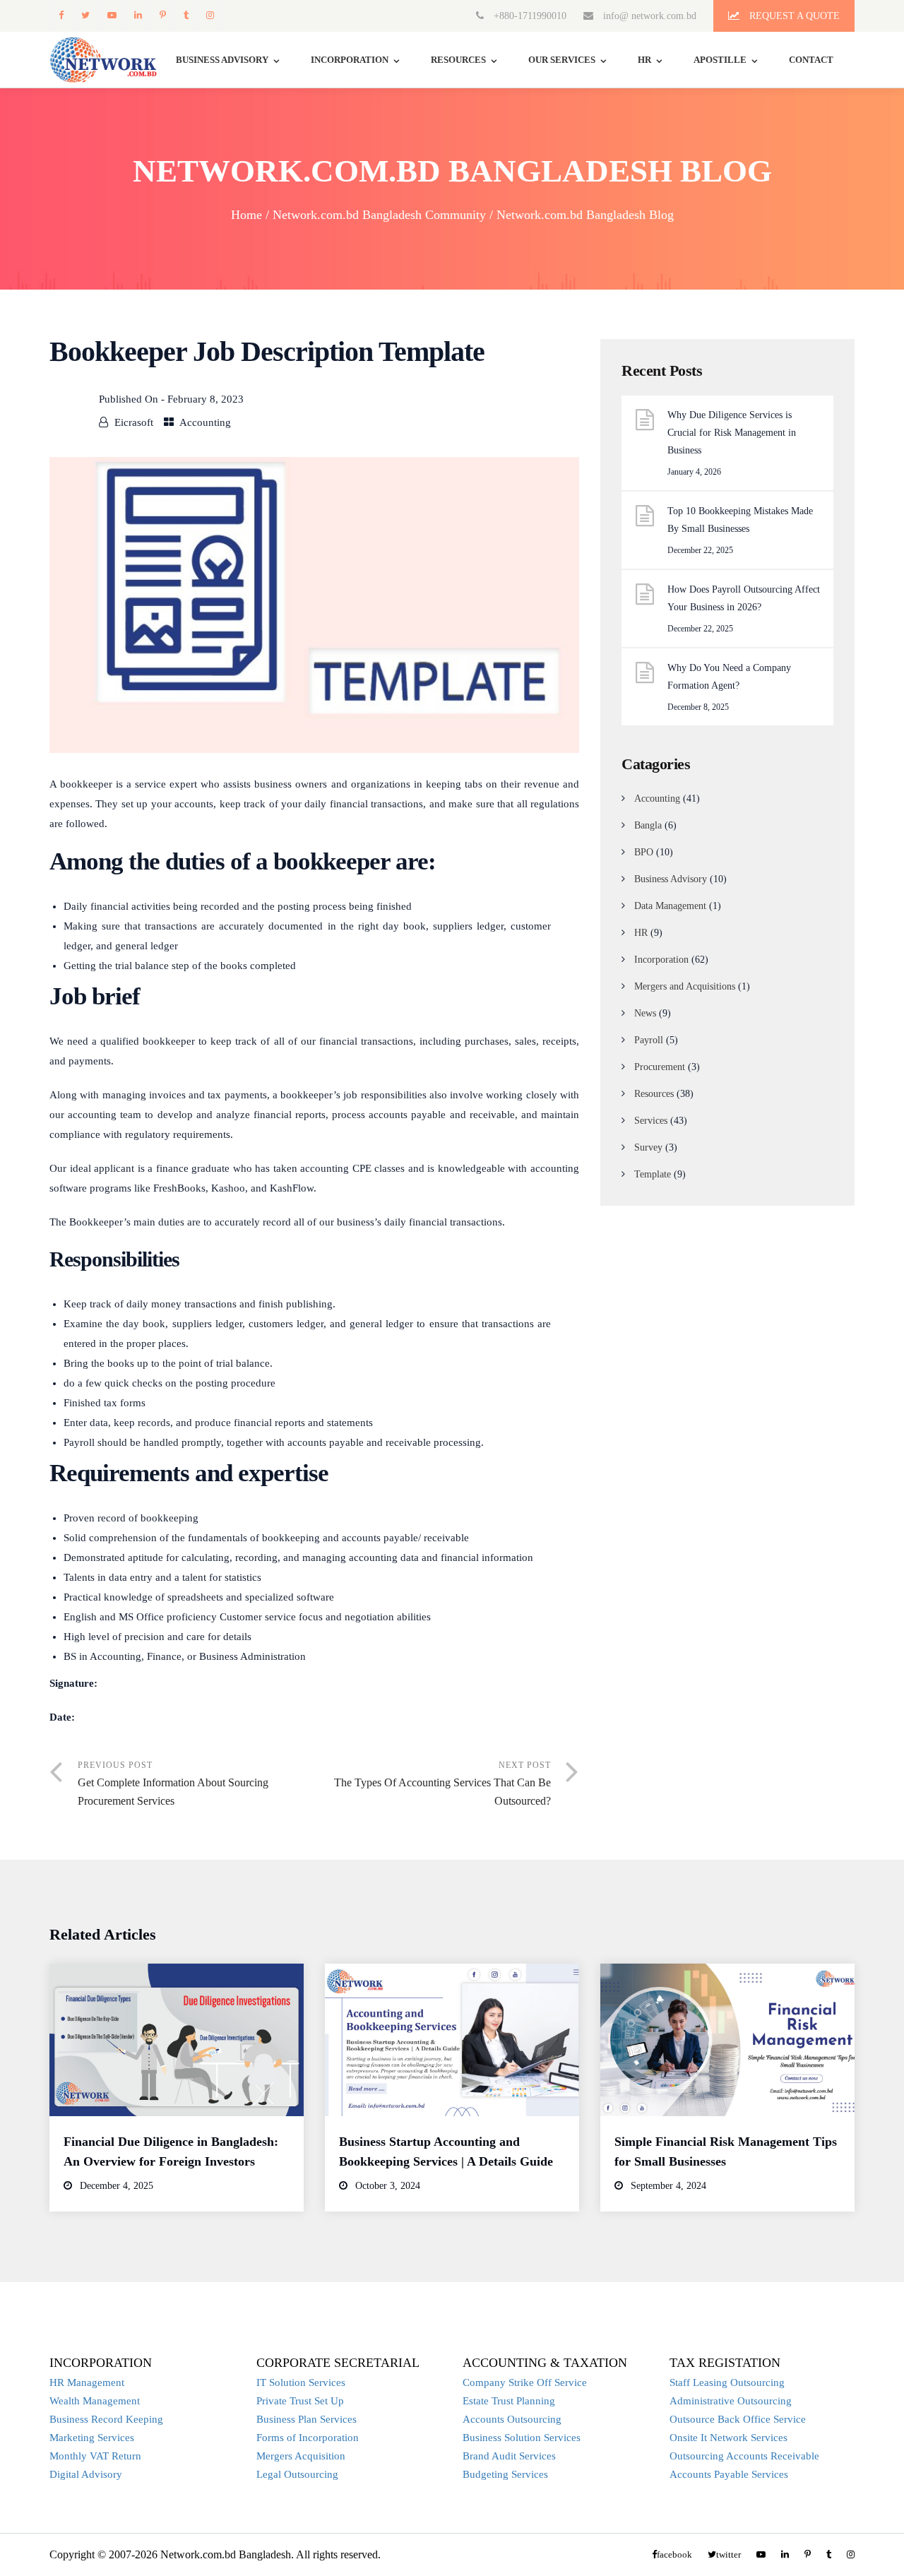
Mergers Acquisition (301, 2456)
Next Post (442, 1783)
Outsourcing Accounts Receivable (744, 2456)
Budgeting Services (505, 2474)
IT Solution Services (301, 2382)
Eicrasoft (134, 422)
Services (651, 1121)
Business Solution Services (522, 2438)
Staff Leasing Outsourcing (727, 2382)
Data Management (670, 906)
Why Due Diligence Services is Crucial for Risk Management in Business (732, 433)
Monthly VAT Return (95, 2456)
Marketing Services (92, 2438)
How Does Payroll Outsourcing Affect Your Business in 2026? (744, 598)
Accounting (205, 422)
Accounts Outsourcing (512, 2419)
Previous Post (173, 1783)
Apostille (720, 60)
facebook (61, 15)
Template (653, 1174)
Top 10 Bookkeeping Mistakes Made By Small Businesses (740, 520)
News (645, 1013)
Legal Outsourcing (297, 2474)
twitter (85, 15)
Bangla (648, 825)
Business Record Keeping (106, 2419)
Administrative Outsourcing (731, 2401)
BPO (644, 852)
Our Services (562, 60)
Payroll (649, 1040)
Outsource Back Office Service (738, 2419)
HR (644, 60)
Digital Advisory (86, 2474)
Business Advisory (671, 879)
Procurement (660, 1067)
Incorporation (350, 60)
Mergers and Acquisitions (685, 986)
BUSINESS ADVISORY (222, 60)
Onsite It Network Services (728, 2438)
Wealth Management (95, 2401)
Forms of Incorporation (308, 2438)
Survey (648, 1147)
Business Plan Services (307, 2419)
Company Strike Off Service (525, 2382)
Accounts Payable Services (729, 2474)
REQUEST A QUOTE (793, 16)
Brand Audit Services (509, 2456)
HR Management (87, 2382)
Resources (458, 60)
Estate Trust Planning (509, 2401)
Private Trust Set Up (300, 2401)
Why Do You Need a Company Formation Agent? (729, 677)
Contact (811, 60)
